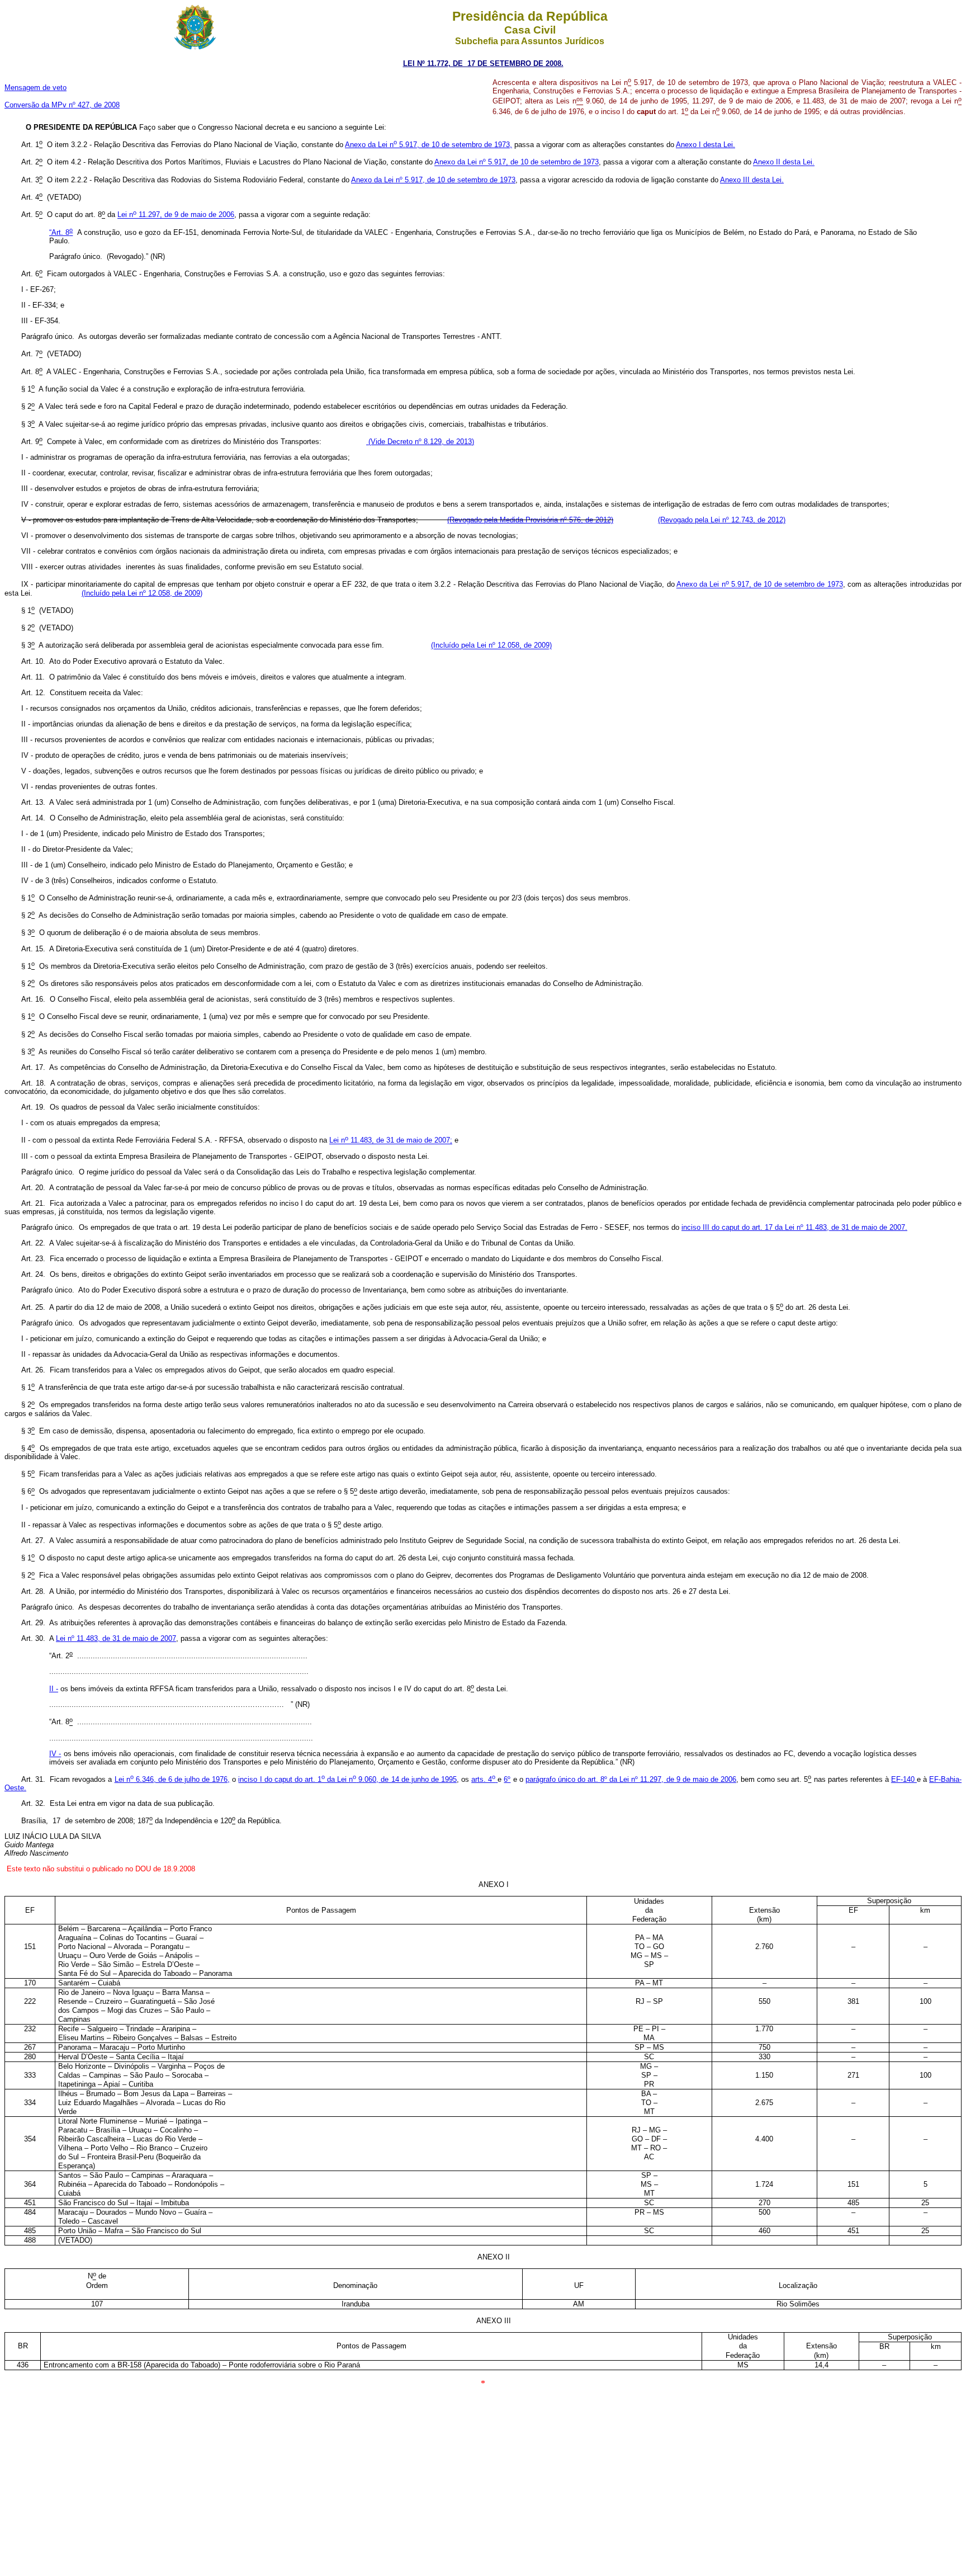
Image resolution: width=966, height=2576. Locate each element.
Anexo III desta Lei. (752, 180)
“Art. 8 (61, 232)
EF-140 (904, 1779)
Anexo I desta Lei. (705, 145)
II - (54, 1689)
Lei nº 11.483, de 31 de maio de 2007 (116, 1638)
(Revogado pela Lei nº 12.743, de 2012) (722, 520)
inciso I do (256, 1779)
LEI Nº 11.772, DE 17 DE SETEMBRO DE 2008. (483, 63)
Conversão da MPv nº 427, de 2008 (62, 105)
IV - (55, 1754)
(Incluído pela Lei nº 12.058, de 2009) (142, 593)
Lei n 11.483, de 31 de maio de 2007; (391, 1141)
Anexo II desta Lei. (784, 162)
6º (507, 1779)
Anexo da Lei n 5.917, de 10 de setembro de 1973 (760, 585)
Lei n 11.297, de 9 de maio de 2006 (176, 215)
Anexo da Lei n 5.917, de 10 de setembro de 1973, (428, 145)
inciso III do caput (794, 1227)
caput (366, 1779)
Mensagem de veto (35, 88)
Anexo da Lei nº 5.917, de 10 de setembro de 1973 (517, 162)
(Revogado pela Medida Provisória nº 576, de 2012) (530, 520)
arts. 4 (483, 1779)
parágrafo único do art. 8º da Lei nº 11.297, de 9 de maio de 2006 (631, 1779)
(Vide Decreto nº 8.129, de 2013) (420, 442)
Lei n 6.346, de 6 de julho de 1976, (172, 1779)
